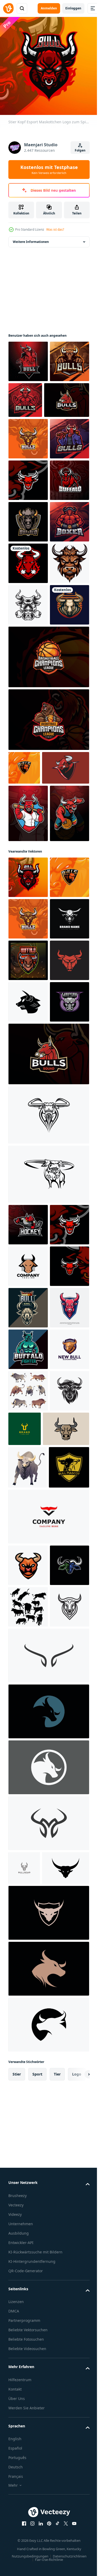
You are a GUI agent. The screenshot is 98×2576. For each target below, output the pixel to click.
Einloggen (73, 8)
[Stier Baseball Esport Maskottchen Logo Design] (28, 518)
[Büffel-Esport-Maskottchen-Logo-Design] (28, 601)
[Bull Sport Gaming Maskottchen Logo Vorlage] (31, 438)
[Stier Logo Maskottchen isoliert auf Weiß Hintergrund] (28, 2318)
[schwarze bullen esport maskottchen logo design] (28, 399)
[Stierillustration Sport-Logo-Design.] (28, 850)
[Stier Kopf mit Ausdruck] (28, 809)
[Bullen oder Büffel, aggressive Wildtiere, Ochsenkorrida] (28, 2059)
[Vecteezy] (8, 8)
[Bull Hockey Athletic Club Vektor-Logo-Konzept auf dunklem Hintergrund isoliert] (28, 1727)
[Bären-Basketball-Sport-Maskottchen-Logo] (48, 965)
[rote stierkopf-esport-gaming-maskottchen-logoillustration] (28, 559)
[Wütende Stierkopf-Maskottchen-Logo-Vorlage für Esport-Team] (28, 1893)
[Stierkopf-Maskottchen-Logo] (28, 1504)
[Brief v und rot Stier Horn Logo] (48, 2269)
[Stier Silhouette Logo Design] (28, 2401)
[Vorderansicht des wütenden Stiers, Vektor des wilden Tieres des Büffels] (28, 2178)
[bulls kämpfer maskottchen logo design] (67, 396)
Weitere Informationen (31, 238)
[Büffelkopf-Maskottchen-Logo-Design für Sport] (28, 642)
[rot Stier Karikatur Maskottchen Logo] (32, 1047)
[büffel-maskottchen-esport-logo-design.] (28, 1380)
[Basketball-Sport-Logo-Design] (48, 902)
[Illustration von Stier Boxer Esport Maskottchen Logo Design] (28, 684)
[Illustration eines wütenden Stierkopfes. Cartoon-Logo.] (28, 1810)
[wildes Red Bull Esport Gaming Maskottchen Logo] (28, 357)
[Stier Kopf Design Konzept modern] (48, 2491)
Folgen (80, 150)
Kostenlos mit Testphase (49, 170)
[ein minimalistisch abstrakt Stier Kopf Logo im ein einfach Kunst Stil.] (28, 2101)
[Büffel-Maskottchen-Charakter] (48, 1677)
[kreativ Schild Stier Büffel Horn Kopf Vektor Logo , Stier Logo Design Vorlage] (28, 2018)
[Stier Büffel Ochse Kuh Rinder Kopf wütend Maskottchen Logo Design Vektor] (28, 1421)
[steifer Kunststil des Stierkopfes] (31, 2139)
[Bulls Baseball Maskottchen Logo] (28, 1092)
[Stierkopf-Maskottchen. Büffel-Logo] (28, 725)
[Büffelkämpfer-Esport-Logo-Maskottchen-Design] (28, 1976)
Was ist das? (55, 229)
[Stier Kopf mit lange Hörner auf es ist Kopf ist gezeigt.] (28, 767)
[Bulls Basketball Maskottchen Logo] (28, 1150)
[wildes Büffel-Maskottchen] (48, 1618)
